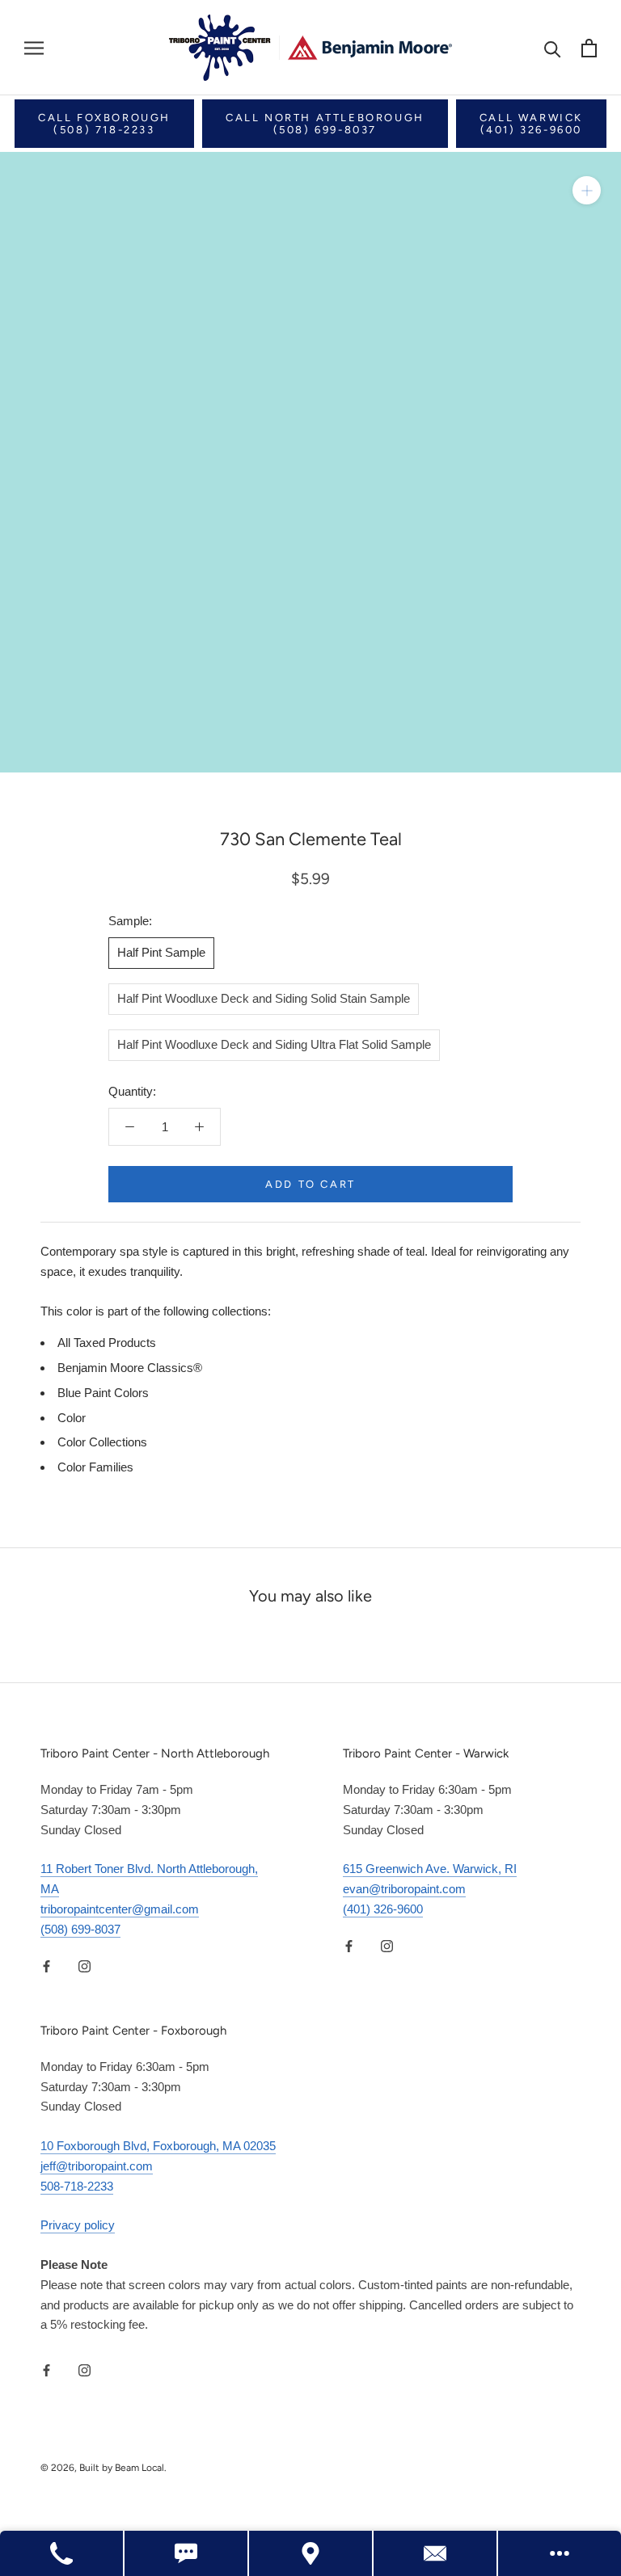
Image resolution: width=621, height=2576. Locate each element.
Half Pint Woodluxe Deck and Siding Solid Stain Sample (264, 998)
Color (72, 1418)
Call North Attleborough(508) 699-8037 (325, 124)
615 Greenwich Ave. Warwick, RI (430, 1869)
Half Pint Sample (161, 952)
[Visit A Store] (311, 2553)
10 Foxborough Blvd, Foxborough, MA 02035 (158, 2146)
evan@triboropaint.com (404, 1889)
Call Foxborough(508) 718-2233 (104, 124)
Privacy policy (78, 2225)
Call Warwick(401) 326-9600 (531, 124)
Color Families (95, 1467)
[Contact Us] (436, 2553)
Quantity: (132, 1091)
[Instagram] (84, 1966)
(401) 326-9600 (383, 1909)
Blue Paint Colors (103, 1393)
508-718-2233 (77, 2186)
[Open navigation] (34, 48)
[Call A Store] (62, 2553)
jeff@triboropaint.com (97, 2166)
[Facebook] (46, 1966)
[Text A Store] (187, 2553)
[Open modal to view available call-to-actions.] (560, 2553)
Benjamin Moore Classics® (130, 1368)
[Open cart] (589, 48)
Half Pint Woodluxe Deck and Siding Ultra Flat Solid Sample (274, 1044)
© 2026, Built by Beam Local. (103, 2468)
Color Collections (102, 1442)
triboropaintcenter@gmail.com (120, 1909)
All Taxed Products (107, 1343)
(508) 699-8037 (80, 1929)
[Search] (553, 48)
